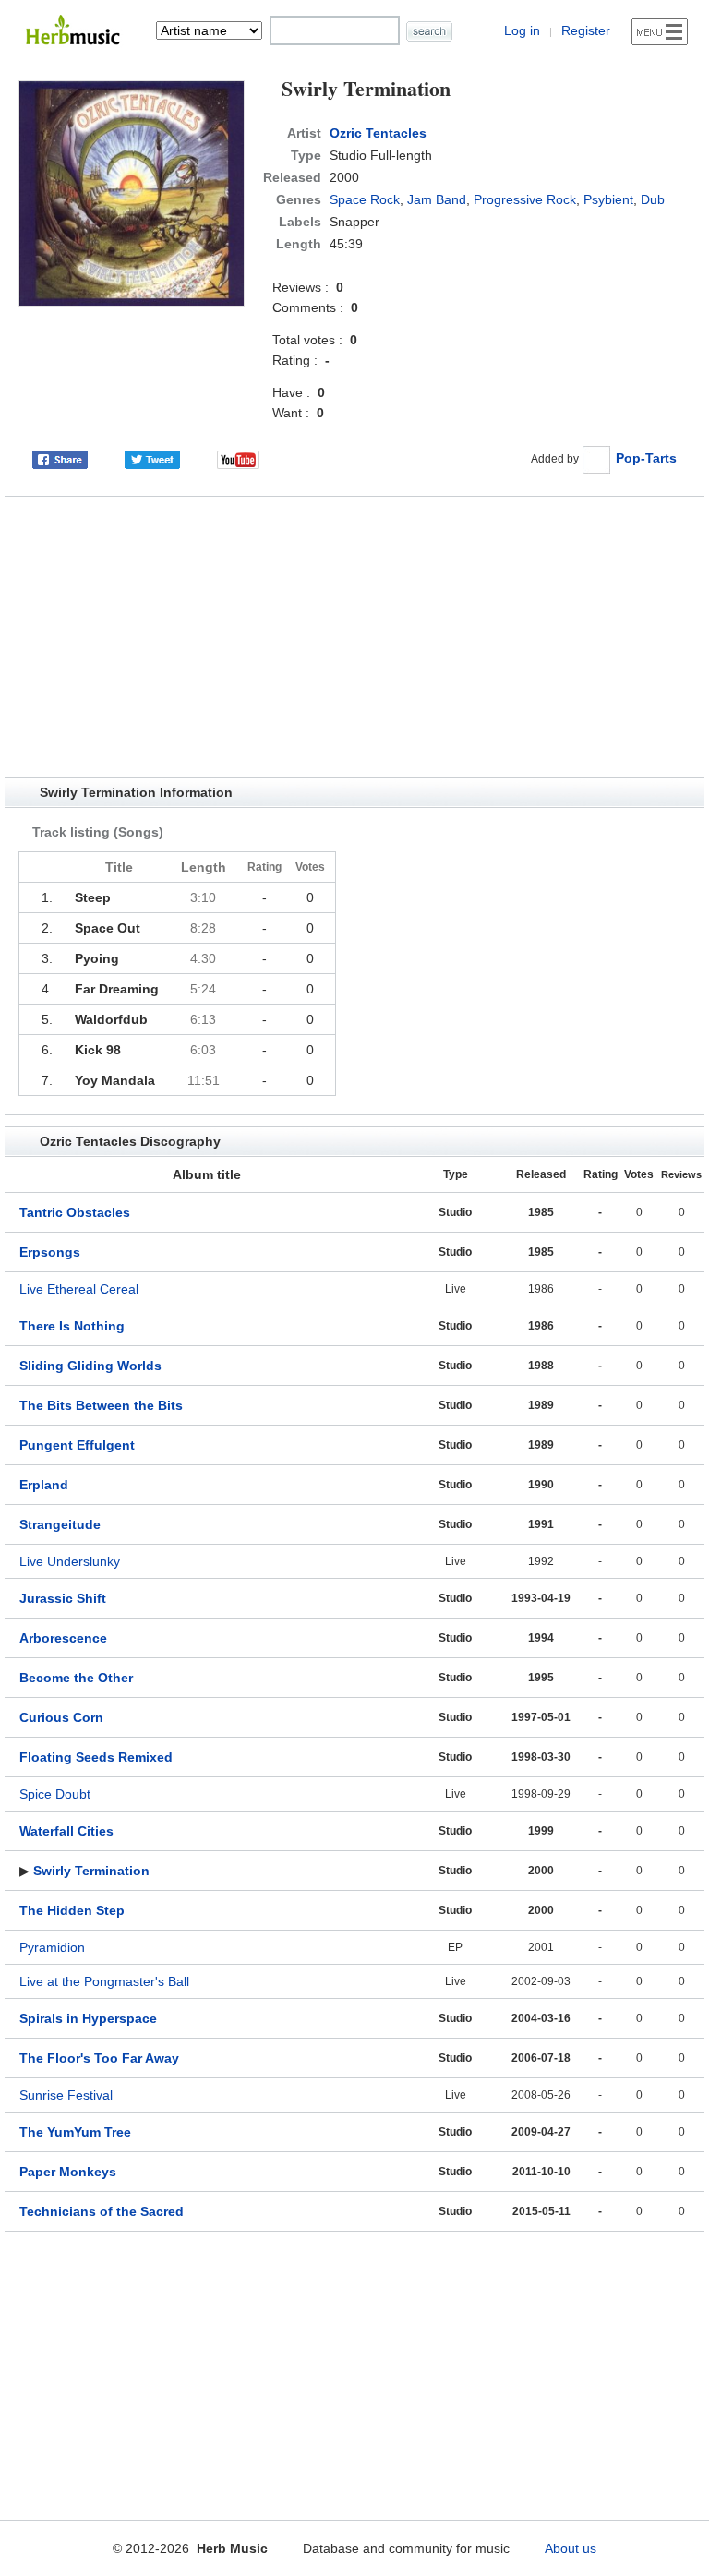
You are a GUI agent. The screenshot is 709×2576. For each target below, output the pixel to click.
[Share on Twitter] (152, 458)
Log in (522, 30)
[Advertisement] (354, 637)
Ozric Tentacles (378, 133)
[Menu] (660, 32)
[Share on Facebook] (60, 458)
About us (571, 2548)
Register (586, 30)
